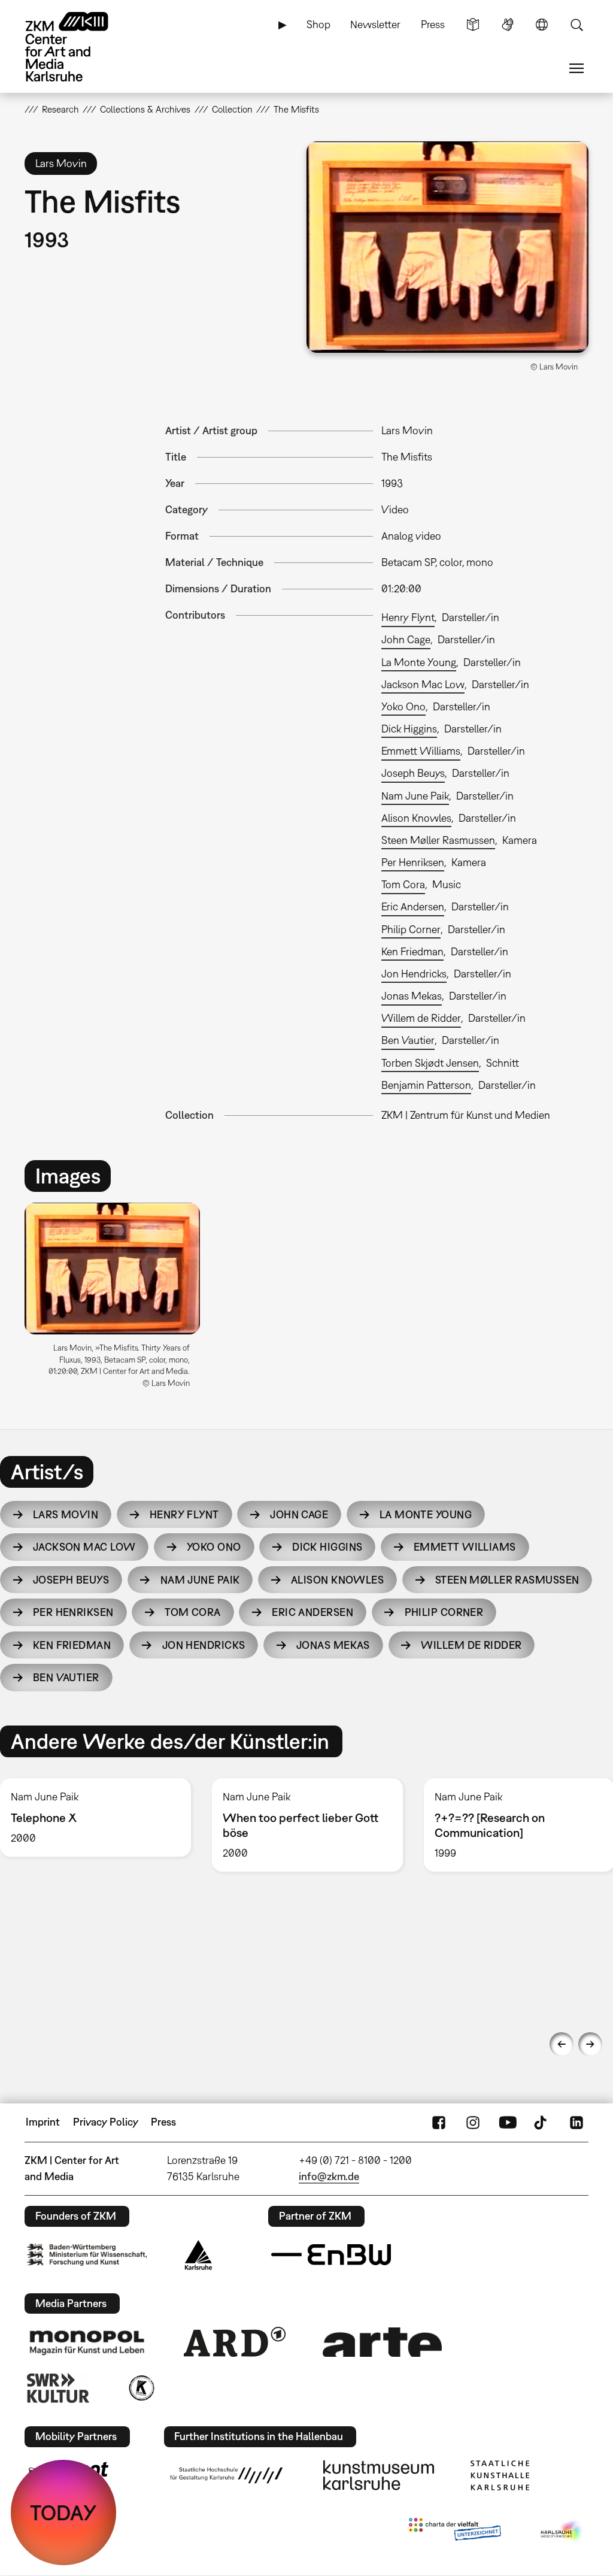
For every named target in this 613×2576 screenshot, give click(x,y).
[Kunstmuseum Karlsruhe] (379, 2475)
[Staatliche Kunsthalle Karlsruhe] (500, 2475)
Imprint (43, 2122)
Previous (562, 2044)
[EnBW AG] (331, 2255)
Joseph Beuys (413, 773)
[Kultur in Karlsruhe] (141, 2388)
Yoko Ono (403, 706)
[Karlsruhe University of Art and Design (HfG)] (226, 2475)
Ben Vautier (408, 1040)
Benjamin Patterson (426, 1085)
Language (542, 25)
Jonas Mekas (412, 996)
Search (576, 25)
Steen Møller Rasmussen (438, 840)
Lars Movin (66, 1514)
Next (590, 2044)
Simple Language (473, 25)
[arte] (383, 2342)
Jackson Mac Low (423, 684)
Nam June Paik (415, 796)
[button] (447, 247)
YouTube (508, 2122)
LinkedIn (576, 2122)
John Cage (406, 639)
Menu (576, 68)
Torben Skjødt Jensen (430, 1063)
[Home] (78, 47)
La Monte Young (419, 662)
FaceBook (439, 2122)
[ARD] (235, 2342)
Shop (318, 24)
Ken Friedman (412, 951)
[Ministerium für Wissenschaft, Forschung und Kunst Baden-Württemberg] (87, 2255)
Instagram (473, 2122)
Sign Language (508, 25)
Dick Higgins (409, 729)
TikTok (542, 2122)
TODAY (63, 2513)
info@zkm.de (329, 2176)
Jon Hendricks (414, 974)
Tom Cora (403, 884)
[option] (118, 1300)
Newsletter (375, 24)
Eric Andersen (413, 906)
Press (433, 24)
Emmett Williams (421, 751)
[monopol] (87, 2342)
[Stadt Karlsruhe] (198, 2255)
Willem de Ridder (421, 1018)
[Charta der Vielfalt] (455, 2532)
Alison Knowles (416, 818)
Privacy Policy (106, 2122)
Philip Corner (411, 929)
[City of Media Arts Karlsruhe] (562, 2532)
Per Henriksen (413, 862)
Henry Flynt (408, 617)
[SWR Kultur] (58, 2388)
